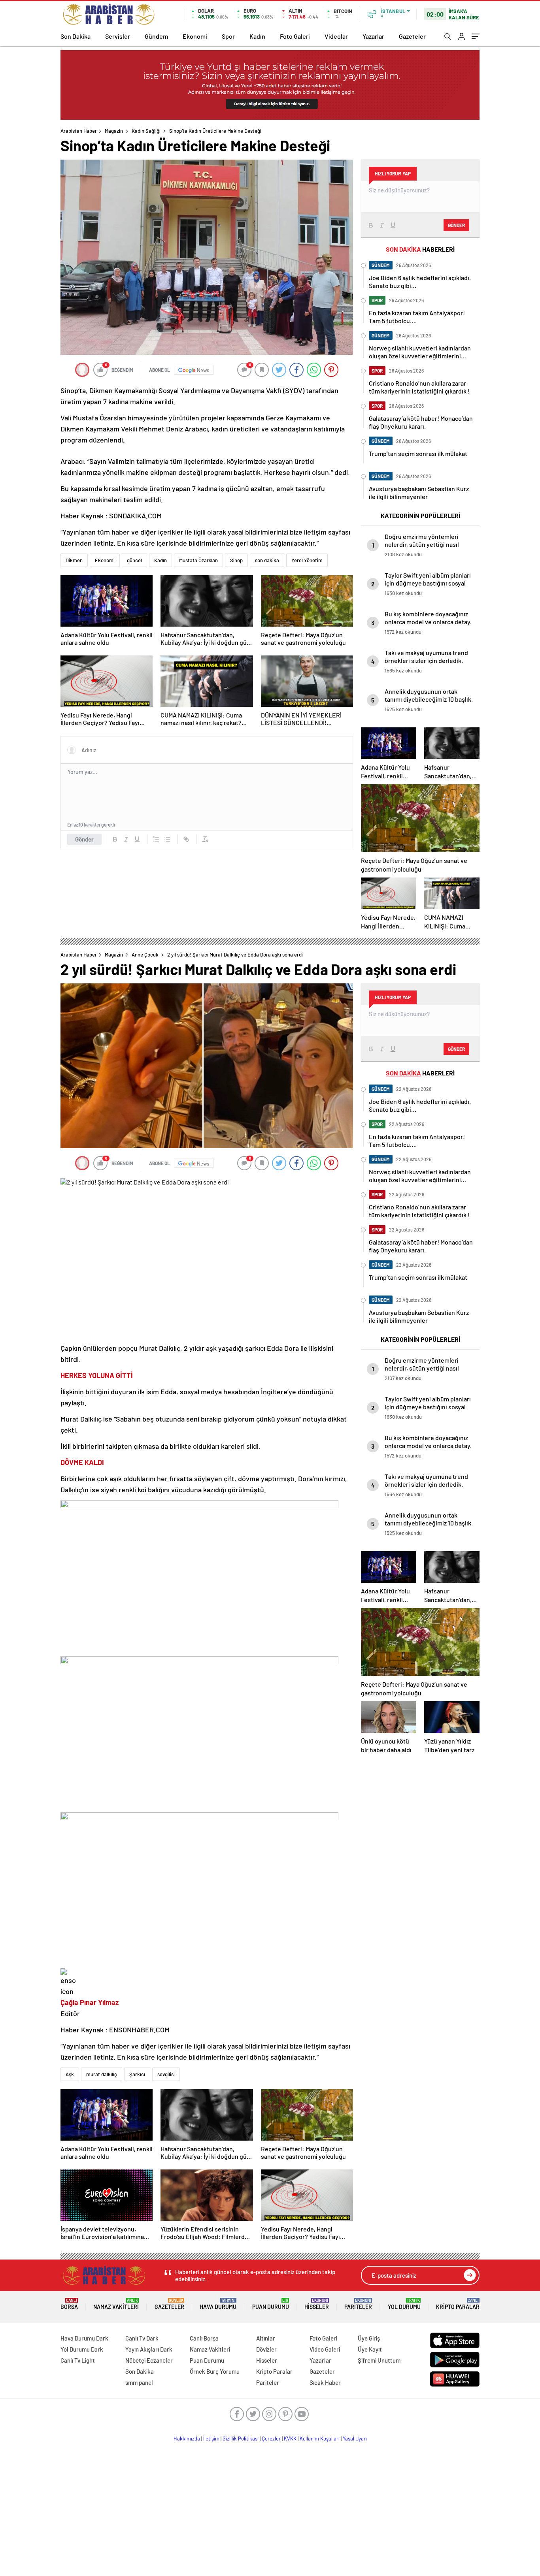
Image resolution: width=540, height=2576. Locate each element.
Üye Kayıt (370, 2349)
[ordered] (156, 839)
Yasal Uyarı (355, 2439)
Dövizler (266, 2349)
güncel (134, 560)
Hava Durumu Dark (84, 2338)
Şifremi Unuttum (379, 2360)
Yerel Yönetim (307, 560)
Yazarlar (373, 36)
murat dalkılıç (102, 2074)
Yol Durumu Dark (82, 2349)
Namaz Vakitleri (116, 2304)
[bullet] (167, 839)
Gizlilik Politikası (241, 2439)
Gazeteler (412, 36)
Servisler (118, 36)
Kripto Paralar (458, 2304)
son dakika (267, 560)
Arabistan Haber (79, 131)
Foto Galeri (295, 36)
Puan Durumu (271, 2304)
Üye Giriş (369, 2338)
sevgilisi (166, 2074)
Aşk (70, 2074)
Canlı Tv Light (78, 2360)
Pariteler (358, 2304)
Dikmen (74, 560)
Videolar (336, 36)
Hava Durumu (218, 2304)
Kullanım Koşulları (320, 2439)
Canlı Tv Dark (142, 2338)
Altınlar (266, 2338)
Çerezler (271, 2439)
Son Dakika (76, 36)
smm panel (139, 2382)
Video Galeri (325, 2349)
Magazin (114, 131)
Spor (228, 36)
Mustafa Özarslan (198, 560)
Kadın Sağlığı (146, 131)
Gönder (84, 839)
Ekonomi (195, 36)
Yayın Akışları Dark (149, 2349)
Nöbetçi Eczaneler (149, 2360)
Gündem (156, 36)
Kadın (257, 36)
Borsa (69, 2304)
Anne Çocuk (145, 955)
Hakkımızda (187, 2439)
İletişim (211, 2439)
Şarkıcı (137, 2074)
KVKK (290, 2439)
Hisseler (317, 2304)
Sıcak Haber (325, 2382)
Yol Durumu (404, 2304)
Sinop (236, 560)
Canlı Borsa (204, 2338)
